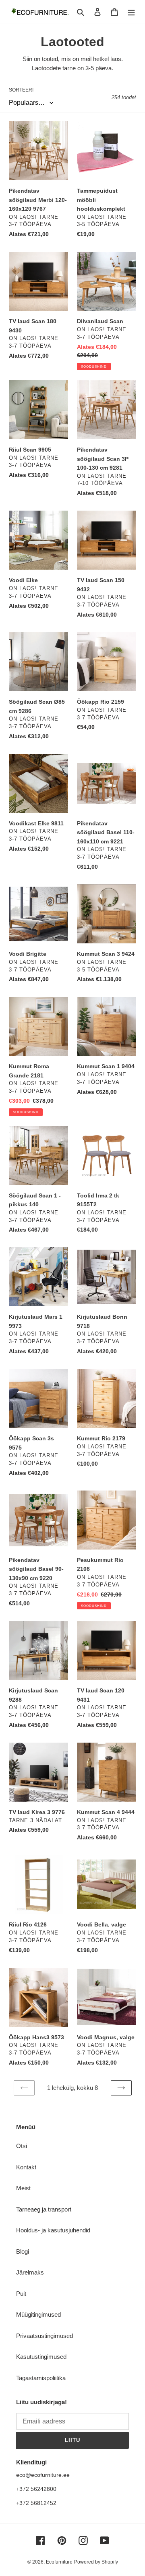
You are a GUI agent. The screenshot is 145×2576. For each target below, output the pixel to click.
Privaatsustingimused (45, 2336)
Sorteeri (21, 90)
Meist (23, 2188)
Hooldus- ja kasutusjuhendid (53, 2230)
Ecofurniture (59, 2562)
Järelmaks (30, 2272)
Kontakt (26, 2167)
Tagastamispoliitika (41, 2378)
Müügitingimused (38, 2314)
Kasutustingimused (41, 2357)
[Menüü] (131, 12)
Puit (21, 2294)
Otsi (22, 2146)
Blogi (23, 2251)
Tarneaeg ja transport (44, 2209)
